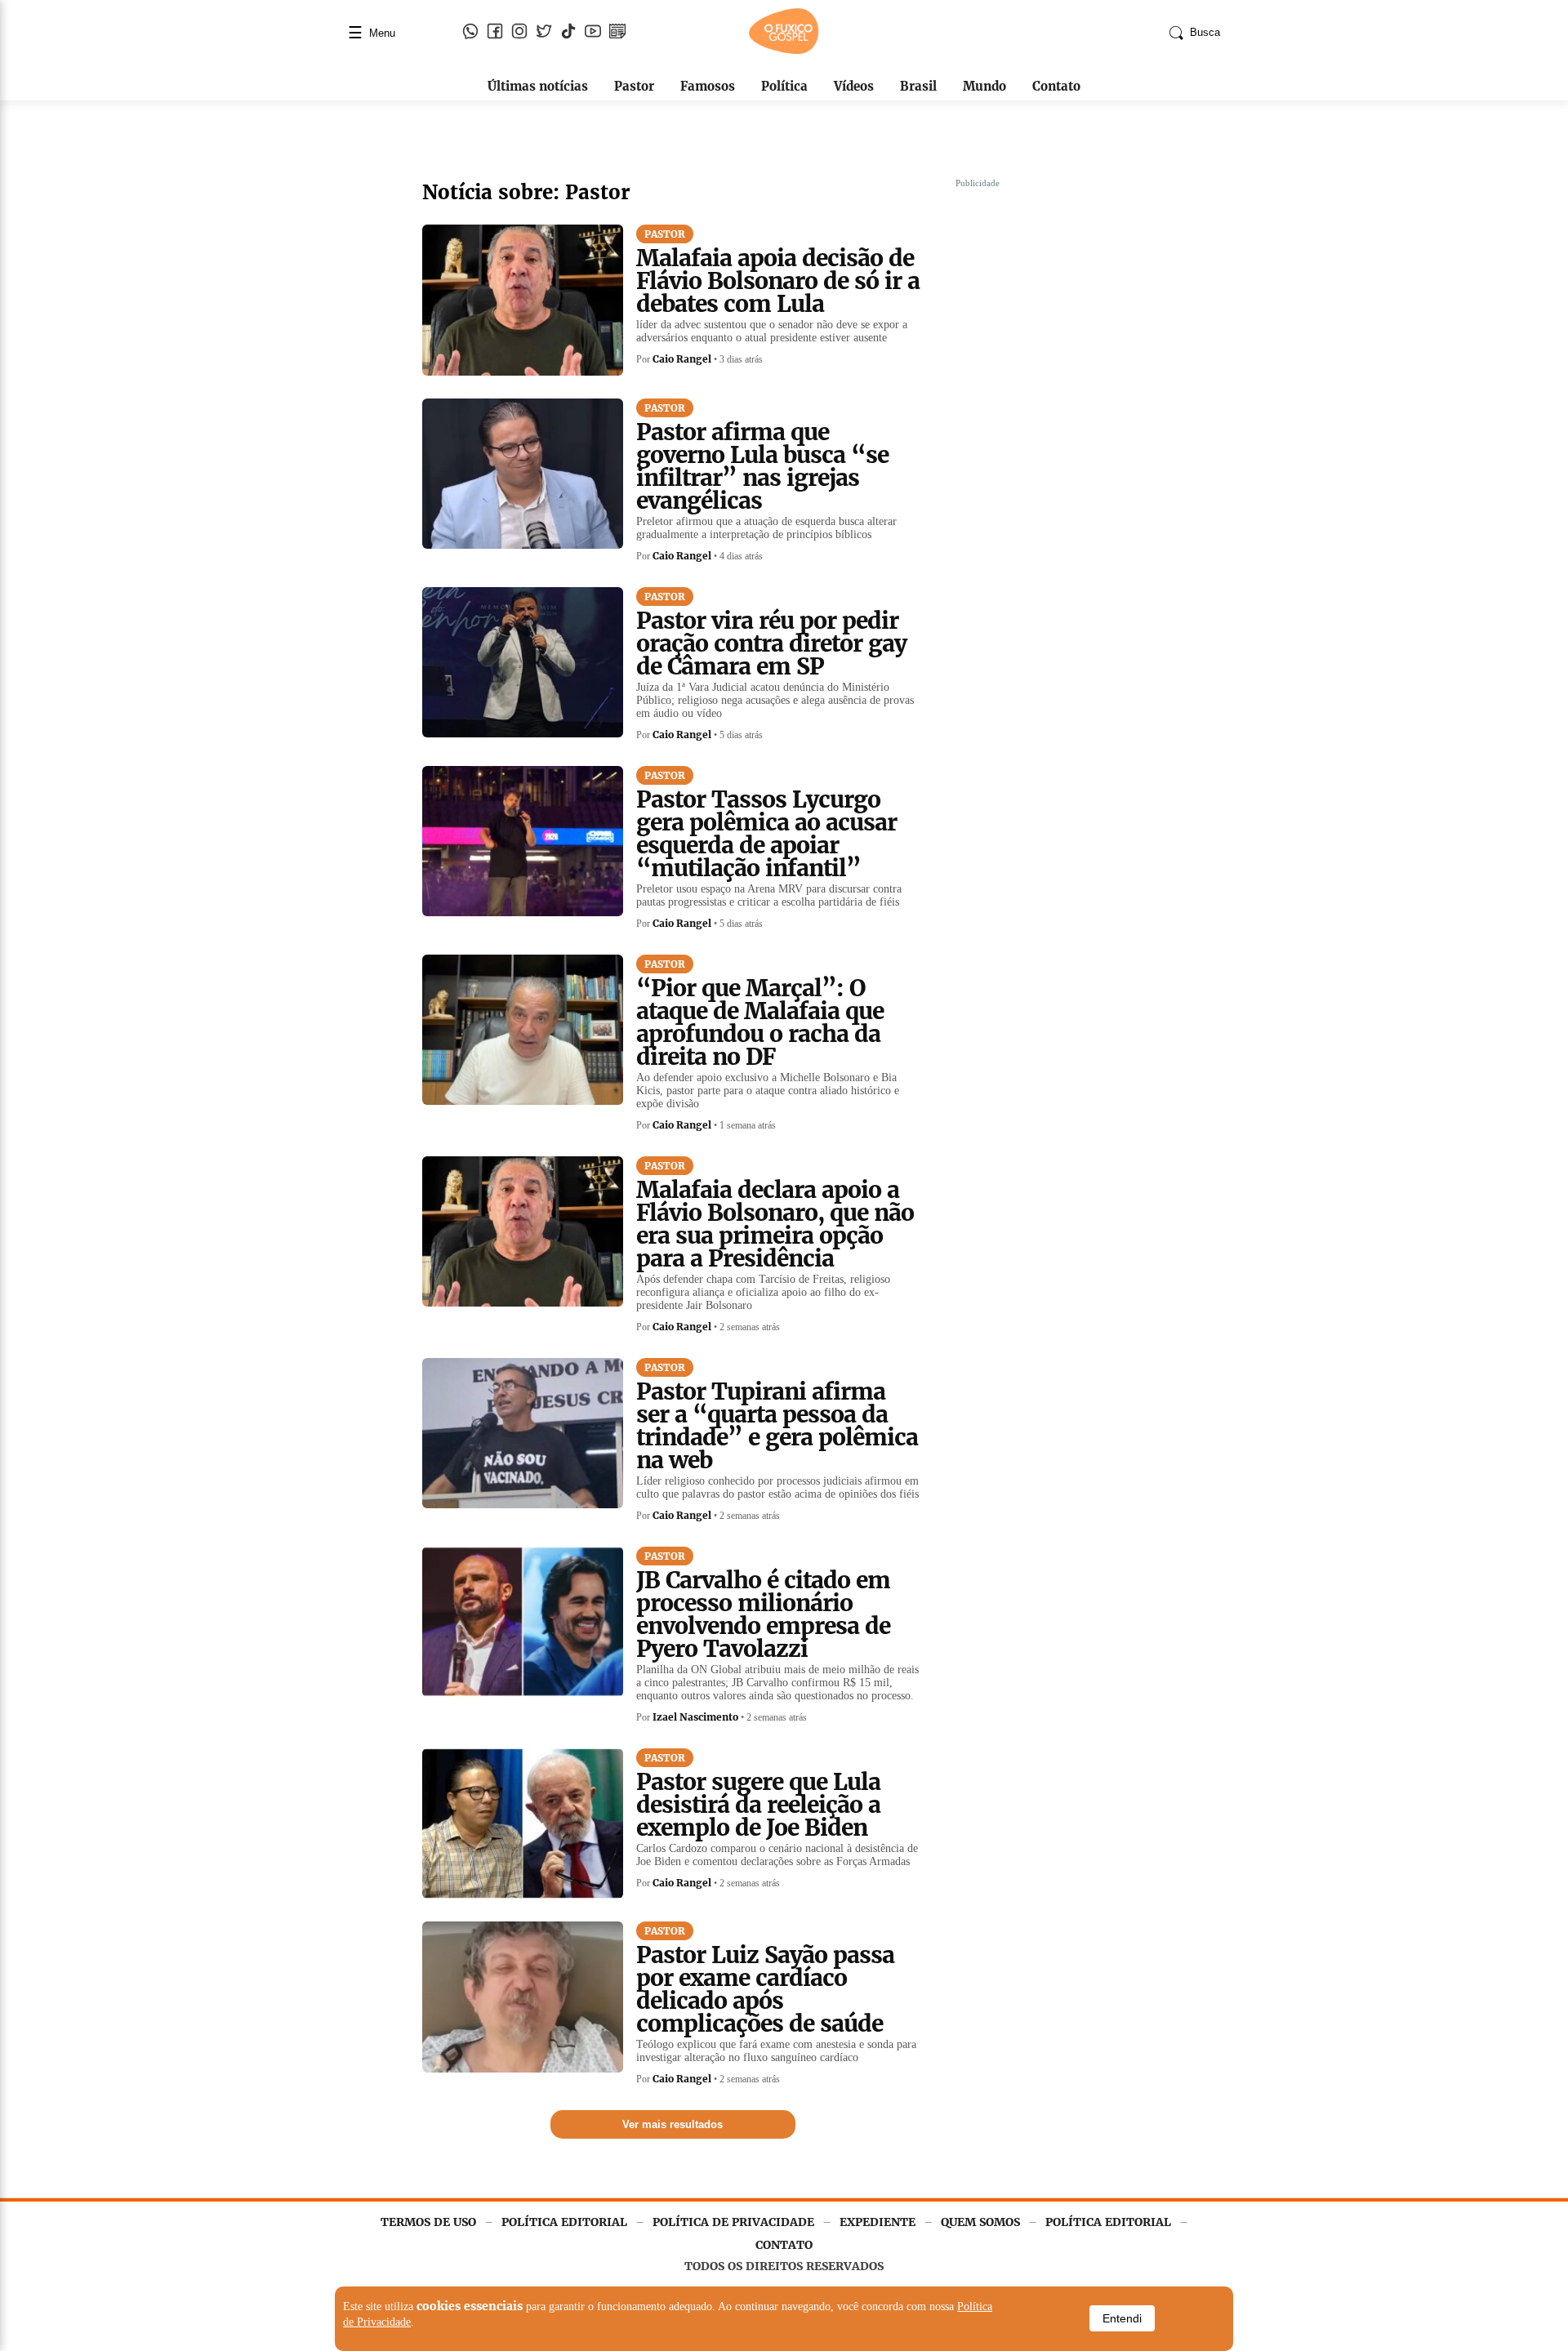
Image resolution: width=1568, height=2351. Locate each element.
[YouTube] (593, 33)
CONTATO (784, 2245)
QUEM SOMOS (980, 2222)
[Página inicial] (784, 51)
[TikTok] (568, 33)
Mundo (984, 86)
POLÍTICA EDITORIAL (564, 2222)
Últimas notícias (538, 86)
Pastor (634, 86)
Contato (1056, 86)
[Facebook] (495, 33)
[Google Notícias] (617, 33)
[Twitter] (544, 33)
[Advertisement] (1078, 439)
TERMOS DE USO (428, 2222)
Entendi (1122, 2318)
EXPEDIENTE (878, 2222)
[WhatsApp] (470, 33)
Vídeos (854, 86)
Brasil (918, 86)
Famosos (708, 86)
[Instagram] (519, 33)
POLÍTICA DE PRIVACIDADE (733, 2222)
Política (784, 86)
